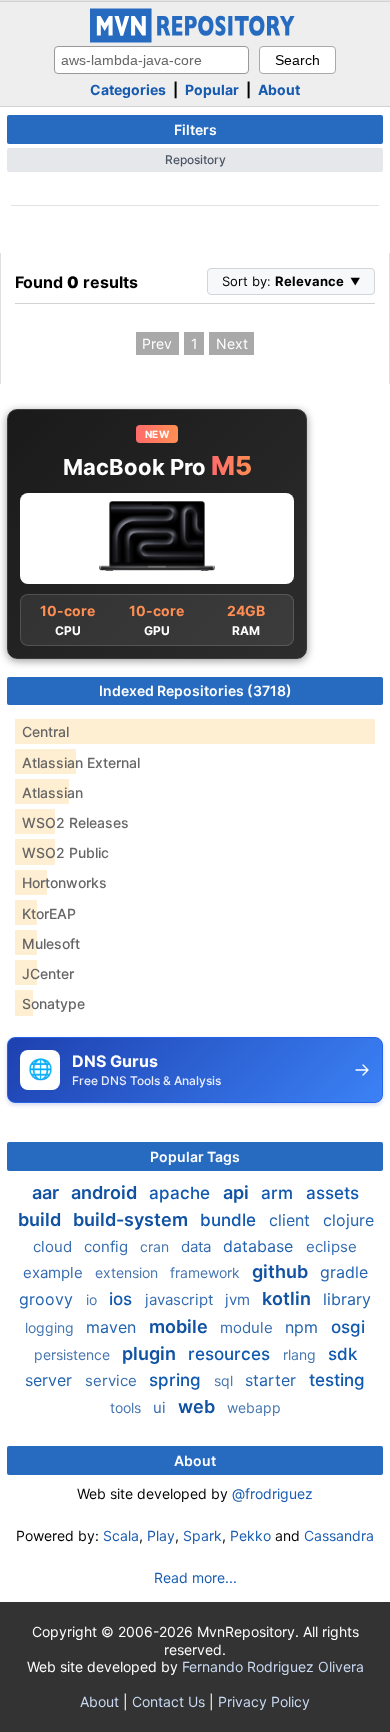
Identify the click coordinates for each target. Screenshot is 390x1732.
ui (161, 1407)
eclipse (331, 1246)
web (198, 1406)
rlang (301, 1354)
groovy (48, 1299)
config (108, 1246)
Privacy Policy (264, 1701)
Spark (202, 1535)
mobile (180, 1326)
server (51, 1380)
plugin (151, 1353)
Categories (128, 89)
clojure (348, 1220)
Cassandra (339, 1535)
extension (128, 1272)
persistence (74, 1354)
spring (177, 1380)
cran (156, 1246)
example (55, 1272)
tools (127, 1407)
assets (332, 1193)
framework (207, 1272)
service (113, 1380)
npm (304, 1327)
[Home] (195, 37)
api (238, 1192)
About (279, 89)
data (198, 1246)
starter (273, 1380)
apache (182, 1193)
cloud (54, 1246)
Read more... (195, 1577)
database (260, 1246)
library (347, 1299)
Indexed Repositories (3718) (195, 690)
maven (113, 1327)
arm (279, 1193)
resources (231, 1354)
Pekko (250, 1535)
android (106, 1192)
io (93, 1299)
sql (225, 1380)
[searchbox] (151, 60)
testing (337, 1380)
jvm (239, 1299)
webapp (254, 1407)
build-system (132, 1219)
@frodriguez (272, 1493)
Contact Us (168, 1701)
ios (123, 1299)
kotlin (288, 1298)
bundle (230, 1220)
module (248, 1327)
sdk (342, 1354)
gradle (344, 1272)
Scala (121, 1535)
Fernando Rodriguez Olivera (273, 1666)
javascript (181, 1299)
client (292, 1220)
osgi (348, 1327)
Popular (212, 89)
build (41, 1219)
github (282, 1271)
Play (161, 1535)
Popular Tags (195, 1156)
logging (51, 1327)
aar (47, 1192)
